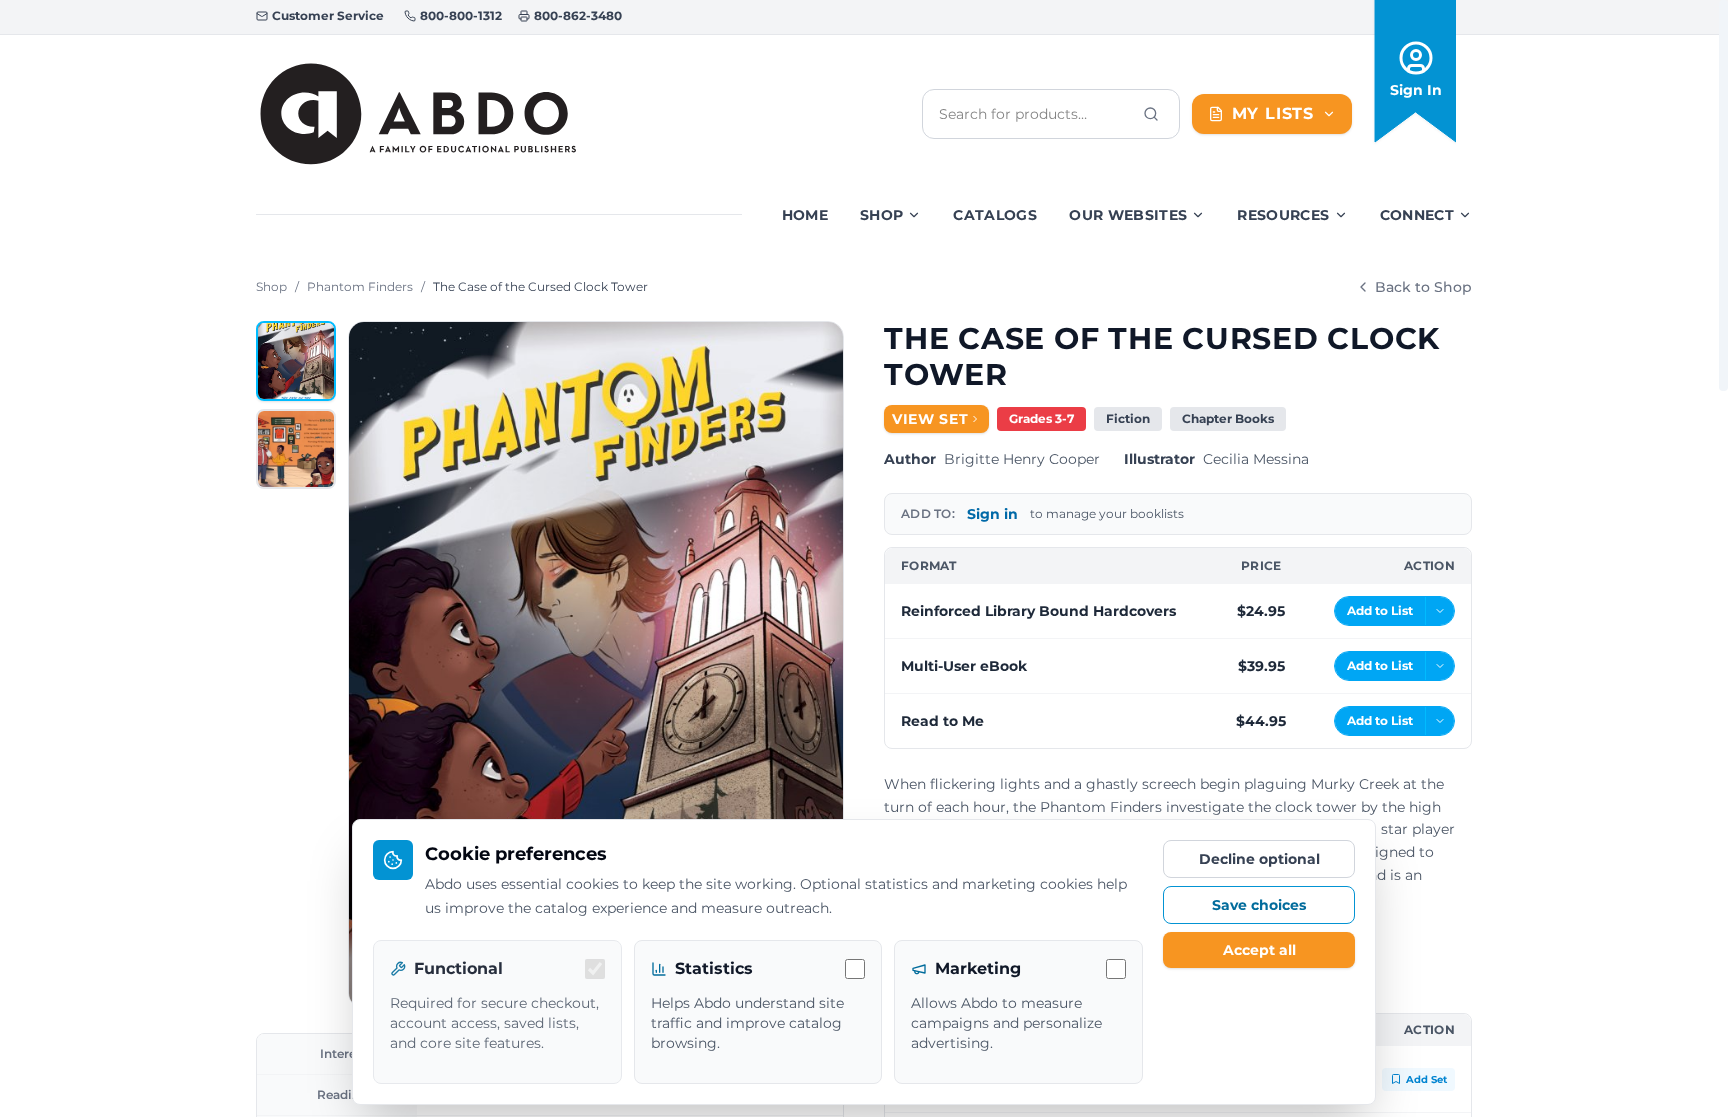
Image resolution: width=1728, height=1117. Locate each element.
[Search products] (1151, 114)
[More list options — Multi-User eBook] (1440, 666)
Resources (1283, 215)
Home (805, 215)
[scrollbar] (1723, 195)
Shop (881, 215)
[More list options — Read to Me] (1440, 721)
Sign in (992, 514)
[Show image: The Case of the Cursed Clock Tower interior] (296, 449)
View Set (930, 419)
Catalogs (995, 215)
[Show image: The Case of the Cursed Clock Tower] (296, 361)
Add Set (1426, 1079)
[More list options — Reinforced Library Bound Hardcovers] (1440, 611)
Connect (1417, 215)
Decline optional (1259, 859)
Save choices (1259, 905)
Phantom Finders (360, 286)
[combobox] (1035, 114)
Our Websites (1128, 215)
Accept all (1259, 950)
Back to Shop (1423, 287)
